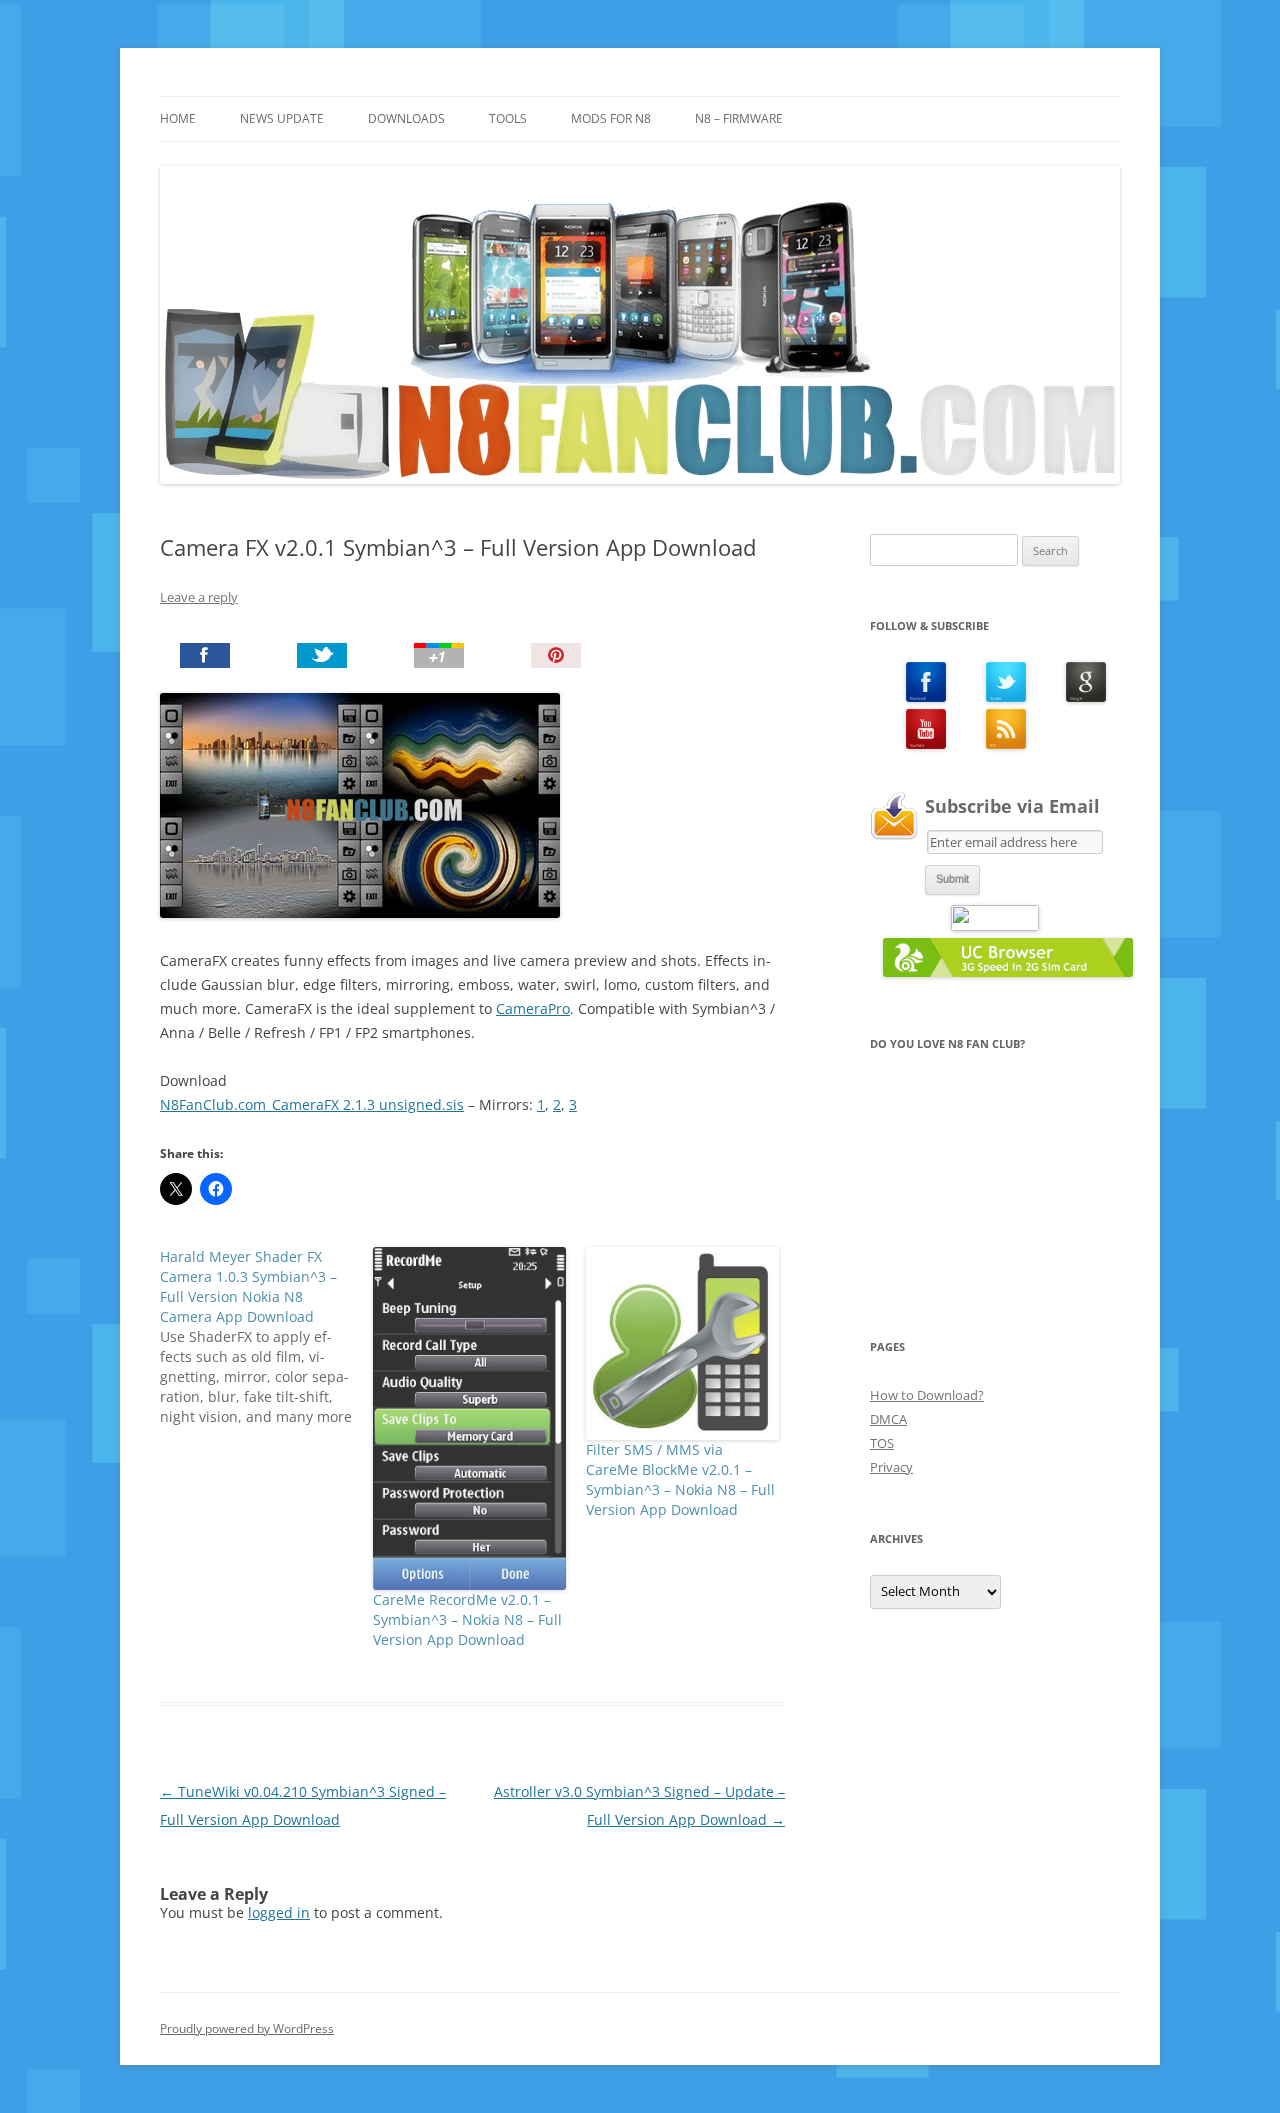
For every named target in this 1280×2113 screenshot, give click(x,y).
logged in (279, 1912)
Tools (508, 118)
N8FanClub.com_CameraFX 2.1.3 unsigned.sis (312, 1104)
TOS (882, 1443)
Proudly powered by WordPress (247, 2028)
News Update (282, 118)
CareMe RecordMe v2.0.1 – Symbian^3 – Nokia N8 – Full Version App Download (467, 1619)
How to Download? (927, 1395)
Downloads (406, 118)
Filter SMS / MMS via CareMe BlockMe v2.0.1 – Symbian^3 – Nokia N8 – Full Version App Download (680, 1479)
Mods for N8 (611, 118)
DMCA (888, 1419)
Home (178, 118)
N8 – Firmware (739, 118)
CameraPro (533, 1008)
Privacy (891, 1467)
